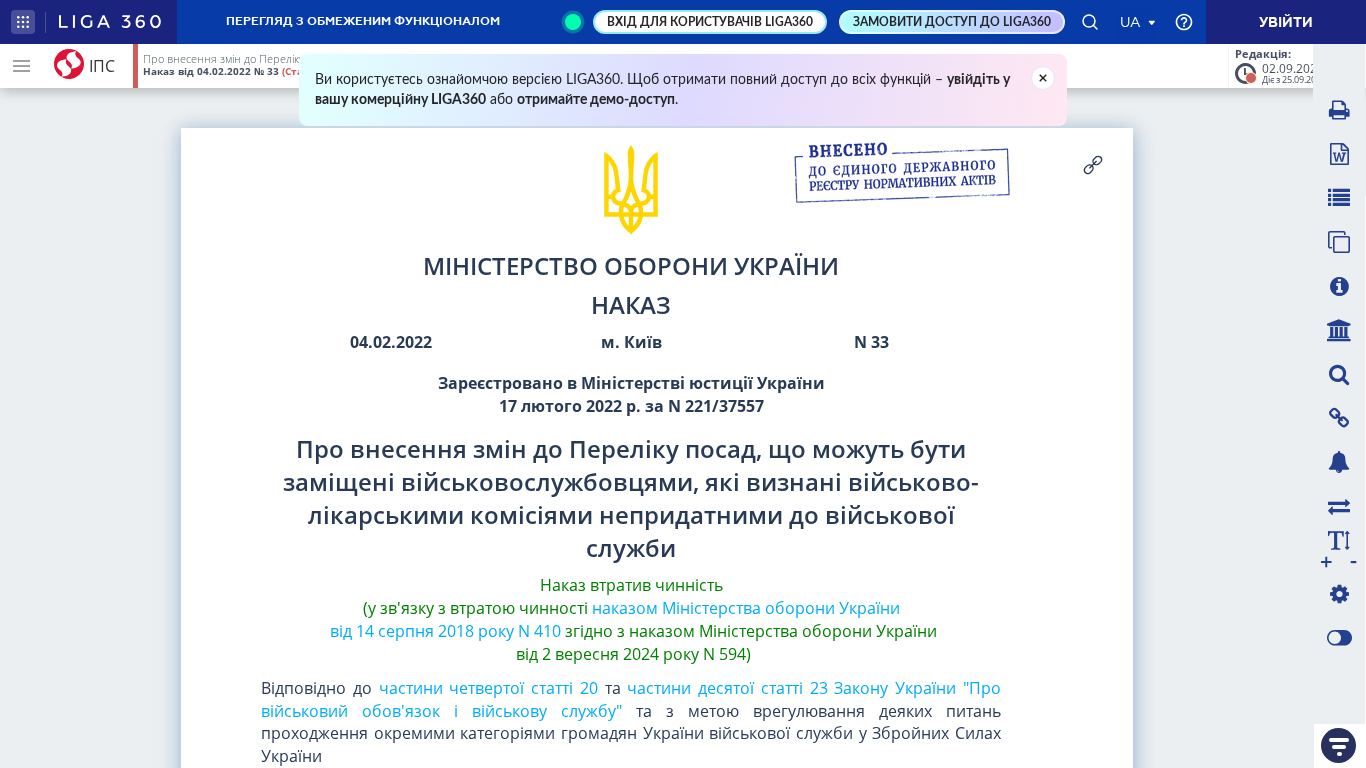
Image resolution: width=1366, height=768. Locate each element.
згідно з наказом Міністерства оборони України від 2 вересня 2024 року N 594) (724, 642)
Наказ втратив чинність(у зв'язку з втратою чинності (543, 596)
